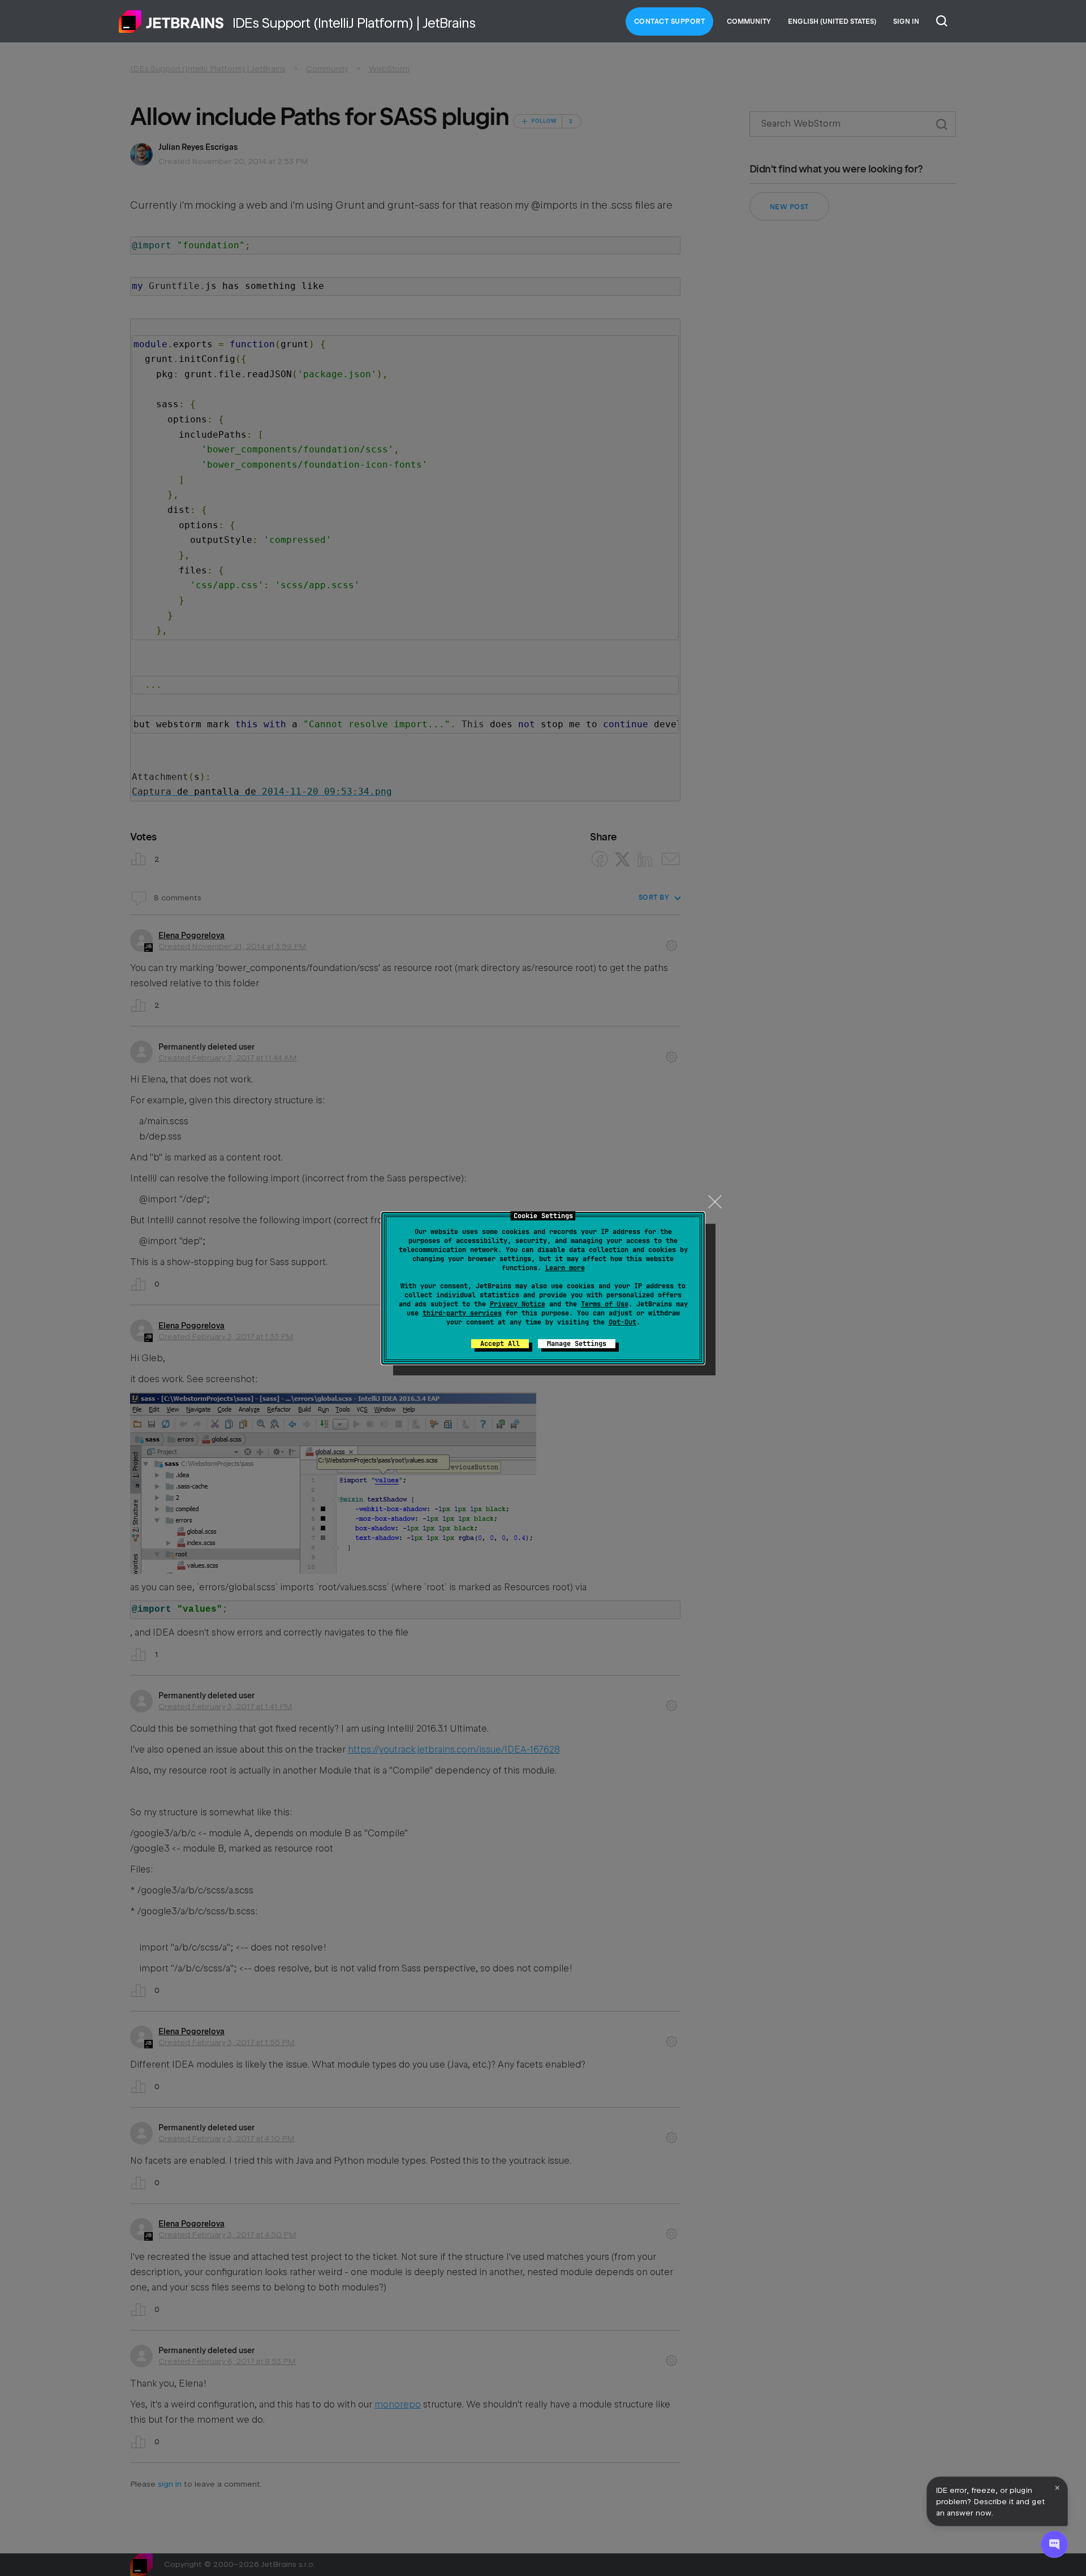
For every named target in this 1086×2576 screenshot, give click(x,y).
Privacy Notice (518, 1304)
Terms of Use (605, 1304)
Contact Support (670, 21)
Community (749, 21)
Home (171, 21)
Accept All (500, 1344)
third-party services (462, 1313)
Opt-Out (622, 1322)
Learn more (565, 1268)
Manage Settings (577, 1344)
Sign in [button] (906, 21)
